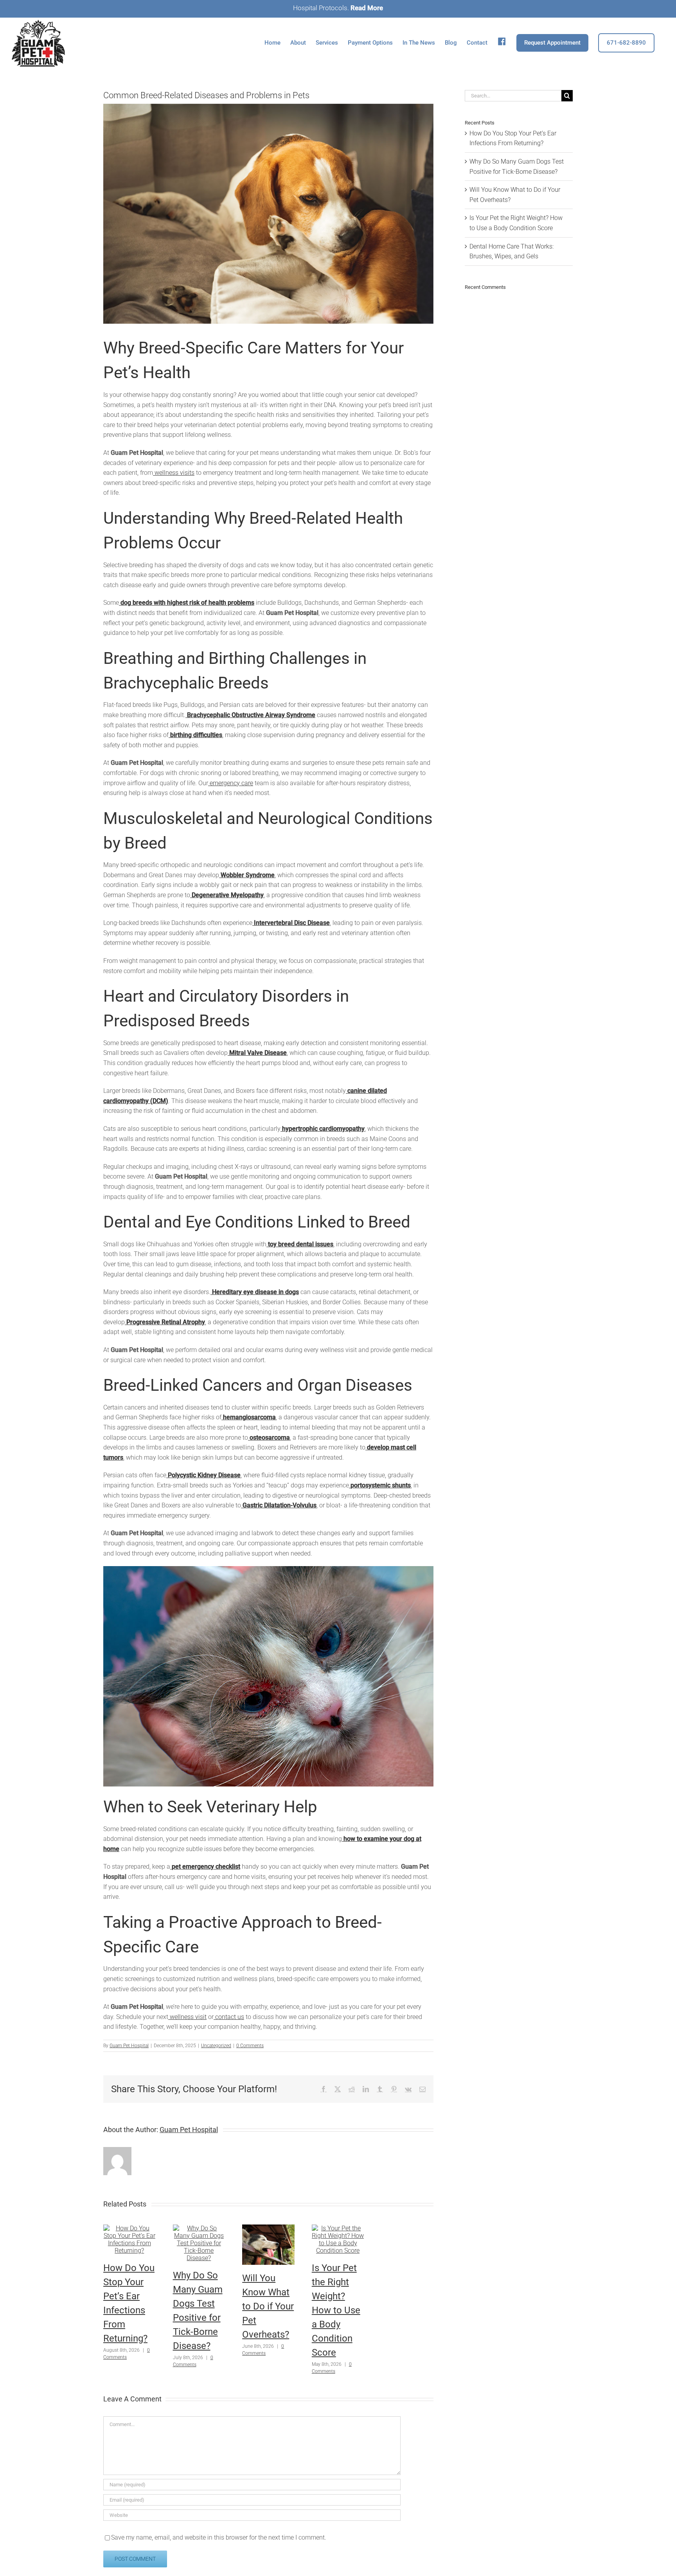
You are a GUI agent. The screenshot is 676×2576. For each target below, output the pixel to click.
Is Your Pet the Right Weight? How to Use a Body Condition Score (336, 2310)
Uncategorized (216, 2046)
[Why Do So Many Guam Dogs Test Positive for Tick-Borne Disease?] (199, 2228)
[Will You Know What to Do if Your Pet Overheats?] (268, 2228)
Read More (367, 8)
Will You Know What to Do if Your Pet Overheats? (268, 2306)
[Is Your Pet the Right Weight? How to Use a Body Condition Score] (338, 2228)
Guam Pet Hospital (129, 2046)
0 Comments (250, 2046)
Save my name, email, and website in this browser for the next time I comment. (219, 2537)
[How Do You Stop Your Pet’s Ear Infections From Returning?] (129, 2228)
